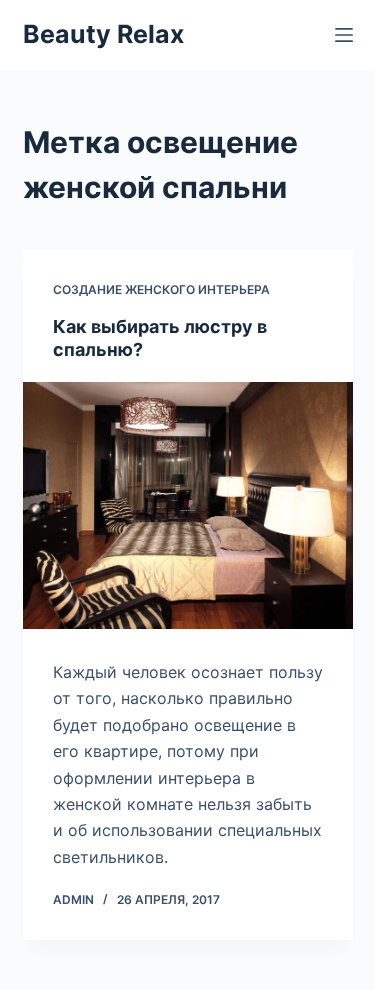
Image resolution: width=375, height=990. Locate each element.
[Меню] (344, 35)
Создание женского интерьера (161, 289)
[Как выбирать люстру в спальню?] (188, 506)
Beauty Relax (103, 34)
